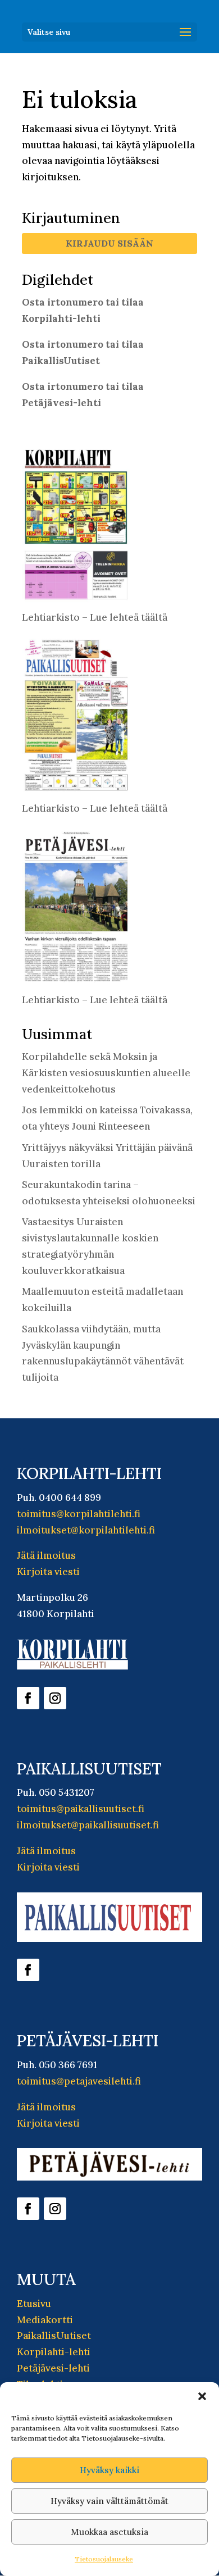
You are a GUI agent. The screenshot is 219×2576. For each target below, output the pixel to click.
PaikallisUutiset (54, 2336)
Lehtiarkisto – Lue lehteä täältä (95, 617)
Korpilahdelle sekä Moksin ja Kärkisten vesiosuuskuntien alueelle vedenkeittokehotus (106, 1073)
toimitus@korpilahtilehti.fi (79, 1514)
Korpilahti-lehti (54, 2352)
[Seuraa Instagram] (55, 1698)
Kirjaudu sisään (109, 243)
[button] (202, 2396)
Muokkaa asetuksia (109, 2532)
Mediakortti (45, 2320)
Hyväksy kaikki (109, 2470)
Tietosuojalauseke (104, 2559)
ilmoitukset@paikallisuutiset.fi (88, 1825)
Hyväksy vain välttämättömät (109, 2501)
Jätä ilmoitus (46, 1555)
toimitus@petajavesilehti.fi (79, 2081)
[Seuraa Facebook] (28, 1698)
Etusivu (34, 2304)
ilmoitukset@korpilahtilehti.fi (86, 1530)
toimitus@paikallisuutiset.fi (81, 1809)
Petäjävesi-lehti (53, 2368)
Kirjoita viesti (48, 1572)
